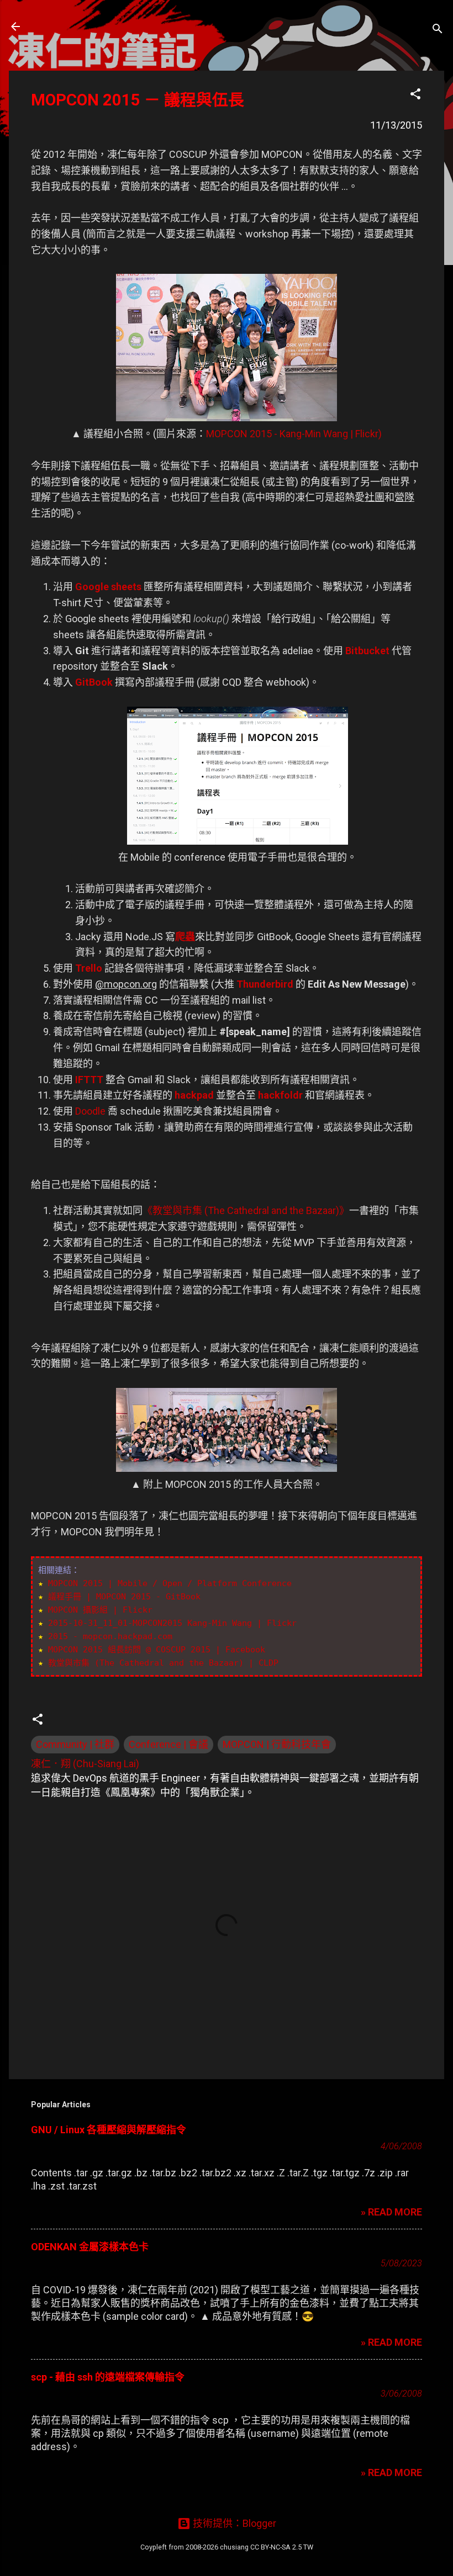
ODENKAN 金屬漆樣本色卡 (90, 2247)
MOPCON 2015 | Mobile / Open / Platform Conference (170, 1583)
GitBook (94, 682)
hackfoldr (280, 1095)
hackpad (194, 1095)
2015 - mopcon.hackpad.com (110, 1636)
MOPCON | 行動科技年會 (277, 1744)
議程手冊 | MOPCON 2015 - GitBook (124, 1597)
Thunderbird (265, 984)
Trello (89, 968)
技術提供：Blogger (233, 2523)
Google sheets (108, 587)
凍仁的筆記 (69, 26)
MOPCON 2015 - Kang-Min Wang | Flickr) (294, 434)
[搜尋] (438, 30)
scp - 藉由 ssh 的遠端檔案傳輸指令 (108, 2377)
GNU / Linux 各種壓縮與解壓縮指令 (109, 2130)
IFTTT (89, 1080)
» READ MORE (391, 2212)
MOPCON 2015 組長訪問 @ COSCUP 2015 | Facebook (157, 1650)
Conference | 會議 (168, 1744)
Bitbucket (367, 651)
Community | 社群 (75, 1744)
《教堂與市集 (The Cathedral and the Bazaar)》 (246, 1210)
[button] (415, 96)
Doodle (90, 1111)
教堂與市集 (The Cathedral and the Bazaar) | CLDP (163, 1663)
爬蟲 (185, 937)
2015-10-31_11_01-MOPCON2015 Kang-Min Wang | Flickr (172, 1623)
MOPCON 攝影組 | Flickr (100, 1610)
